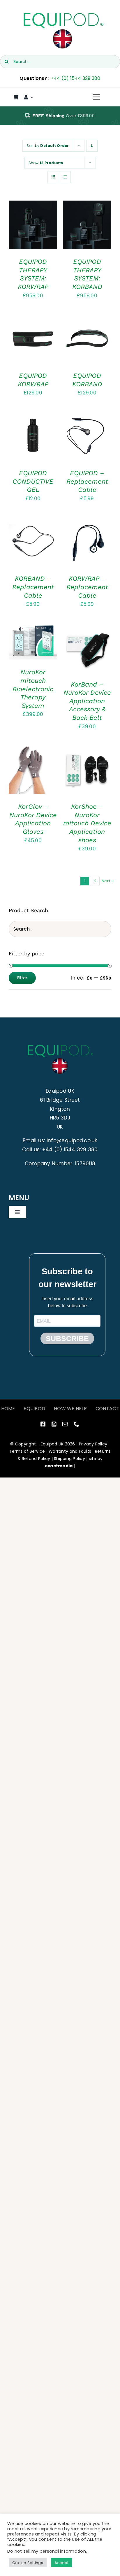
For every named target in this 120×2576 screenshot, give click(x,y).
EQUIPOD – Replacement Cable (87, 481)
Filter (22, 978)
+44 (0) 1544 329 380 (76, 78)
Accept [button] (62, 2563)
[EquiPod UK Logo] (63, 14)
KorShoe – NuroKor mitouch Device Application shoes (87, 823)
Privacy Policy (93, 1444)
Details (22, 233)
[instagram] (54, 1424)
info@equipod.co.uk (72, 1140)
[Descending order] (92, 146)
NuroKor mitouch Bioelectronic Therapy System (33, 689)
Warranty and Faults (70, 1451)
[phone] (76, 1424)
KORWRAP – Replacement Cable (87, 587)
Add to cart (28, 227)
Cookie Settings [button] (28, 2563)
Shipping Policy (69, 1459)
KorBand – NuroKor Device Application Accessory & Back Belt (87, 701)
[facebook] (43, 1424)
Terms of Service (27, 1451)
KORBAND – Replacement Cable (33, 587)
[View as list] (65, 177)
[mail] (65, 1424)
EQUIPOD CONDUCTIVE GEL (33, 481)
